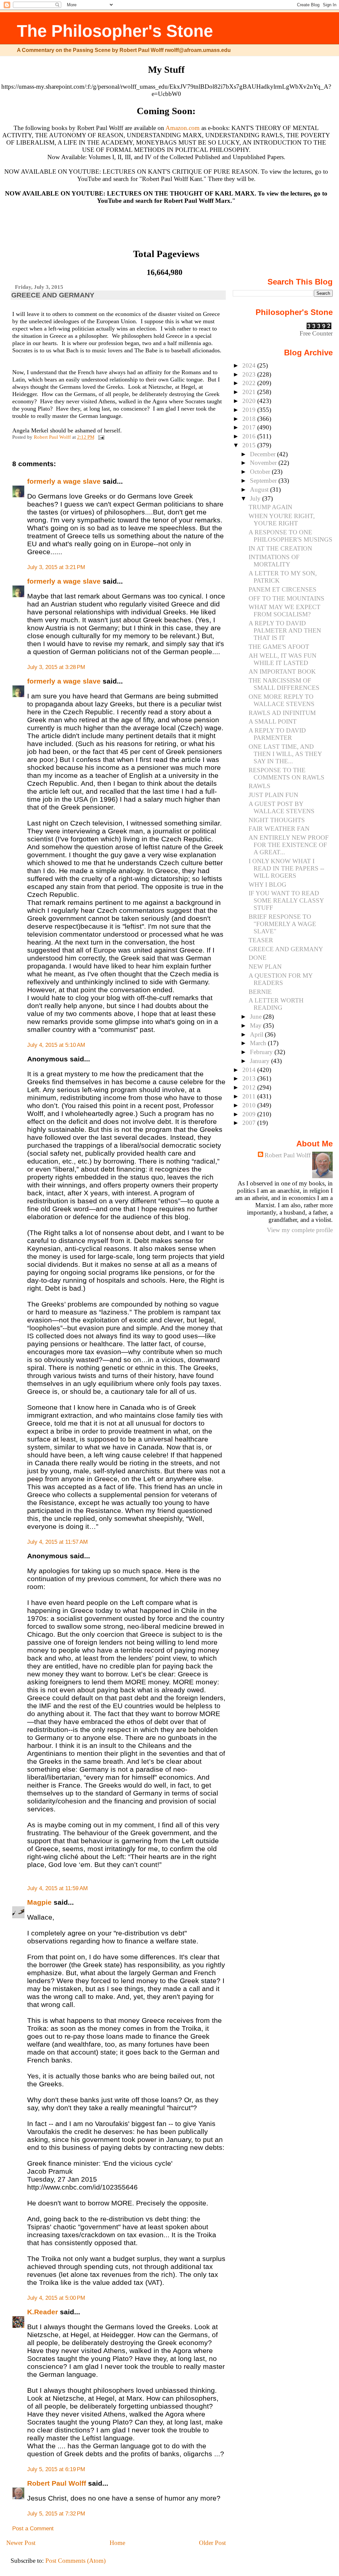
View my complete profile (300, 1230)
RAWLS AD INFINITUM (282, 713)
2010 (250, 1105)
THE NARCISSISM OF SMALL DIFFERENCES (284, 684)
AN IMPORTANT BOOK (282, 671)
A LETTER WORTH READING (276, 1004)
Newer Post (21, 2543)
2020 (250, 401)
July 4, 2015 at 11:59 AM (57, 1888)
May (257, 1025)
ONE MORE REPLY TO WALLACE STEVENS (282, 700)
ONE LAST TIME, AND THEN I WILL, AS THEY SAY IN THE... (285, 754)
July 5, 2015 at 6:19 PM (56, 2469)
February (262, 1052)
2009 (250, 1114)
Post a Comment (33, 2529)
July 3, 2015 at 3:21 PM (56, 567)
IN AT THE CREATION (280, 548)
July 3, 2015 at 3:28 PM (56, 667)
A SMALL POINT (273, 721)
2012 (250, 1087)
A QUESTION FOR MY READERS (281, 979)
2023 (250, 374)
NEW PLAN (265, 967)
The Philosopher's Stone (115, 31)
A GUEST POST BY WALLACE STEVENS (282, 807)
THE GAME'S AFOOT (279, 647)
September (264, 481)
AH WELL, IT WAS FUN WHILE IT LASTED (283, 659)
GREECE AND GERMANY (286, 949)
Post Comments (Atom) (75, 2561)
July (256, 498)
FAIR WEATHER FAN (279, 829)
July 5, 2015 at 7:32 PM (56, 2514)
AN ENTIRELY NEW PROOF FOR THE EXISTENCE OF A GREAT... (289, 845)
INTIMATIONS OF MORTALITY (274, 561)
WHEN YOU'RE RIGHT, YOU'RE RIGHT (282, 520)
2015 (250, 445)
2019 (250, 410)
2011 (250, 1096)
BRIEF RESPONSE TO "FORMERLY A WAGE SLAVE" (282, 924)
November (264, 463)
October (261, 472)
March (259, 1043)
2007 (250, 1123)
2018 (250, 419)
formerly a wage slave (64, 481)
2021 (250, 392)
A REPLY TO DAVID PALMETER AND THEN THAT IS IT (285, 630)
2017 (250, 427)
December (264, 454)
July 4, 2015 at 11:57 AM (57, 1542)
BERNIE (260, 992)
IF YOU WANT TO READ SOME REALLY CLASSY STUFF (286, 900)
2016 (250, 436)
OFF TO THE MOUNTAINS (287, 598)
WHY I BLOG (267, 885)
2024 (250, 365)
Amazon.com (183, 128)
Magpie (39, 1902)
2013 (250, 1078)
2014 (250, 1070)
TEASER (261, 940)
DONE (258, 958)
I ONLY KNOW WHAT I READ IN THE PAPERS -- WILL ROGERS (286, 868)
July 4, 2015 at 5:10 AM (56, 1045)
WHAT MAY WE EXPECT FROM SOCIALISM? (285, 611)
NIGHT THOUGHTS (277, 820)
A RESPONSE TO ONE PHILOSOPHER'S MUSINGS (291, 536)
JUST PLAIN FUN (273, 795)
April (257, 1034)
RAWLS (260, 786)
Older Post (212, 2543)
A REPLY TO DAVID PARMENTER (277, 734)
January (261, 1061)
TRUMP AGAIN (270, 507)
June (257, 1017)
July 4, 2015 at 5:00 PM (56, 2298)
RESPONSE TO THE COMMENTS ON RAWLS (287, 774)
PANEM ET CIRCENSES (283, 589)
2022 (250, 383)
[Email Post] (101, 437)
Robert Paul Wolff (57, 2483)
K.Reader (43, 2312)
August (260, 489)
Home (117, 2543)
